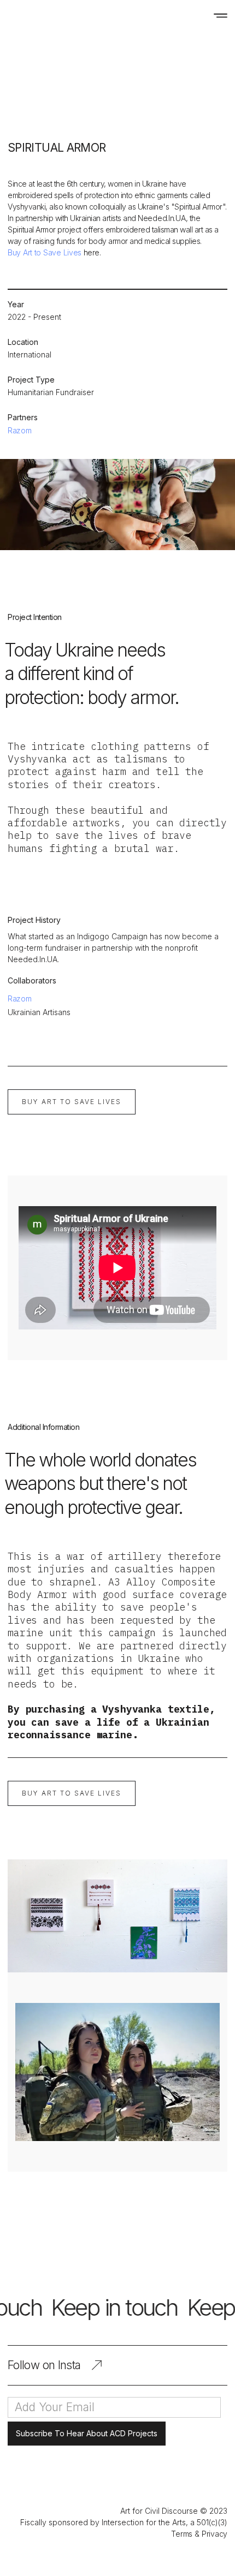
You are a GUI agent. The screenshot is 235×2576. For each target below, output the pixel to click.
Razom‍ (20, 998)
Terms (182, 2534)
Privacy (215, 2534)
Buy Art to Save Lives (46, 252)
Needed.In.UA (162, 218)
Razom (20, 430)
